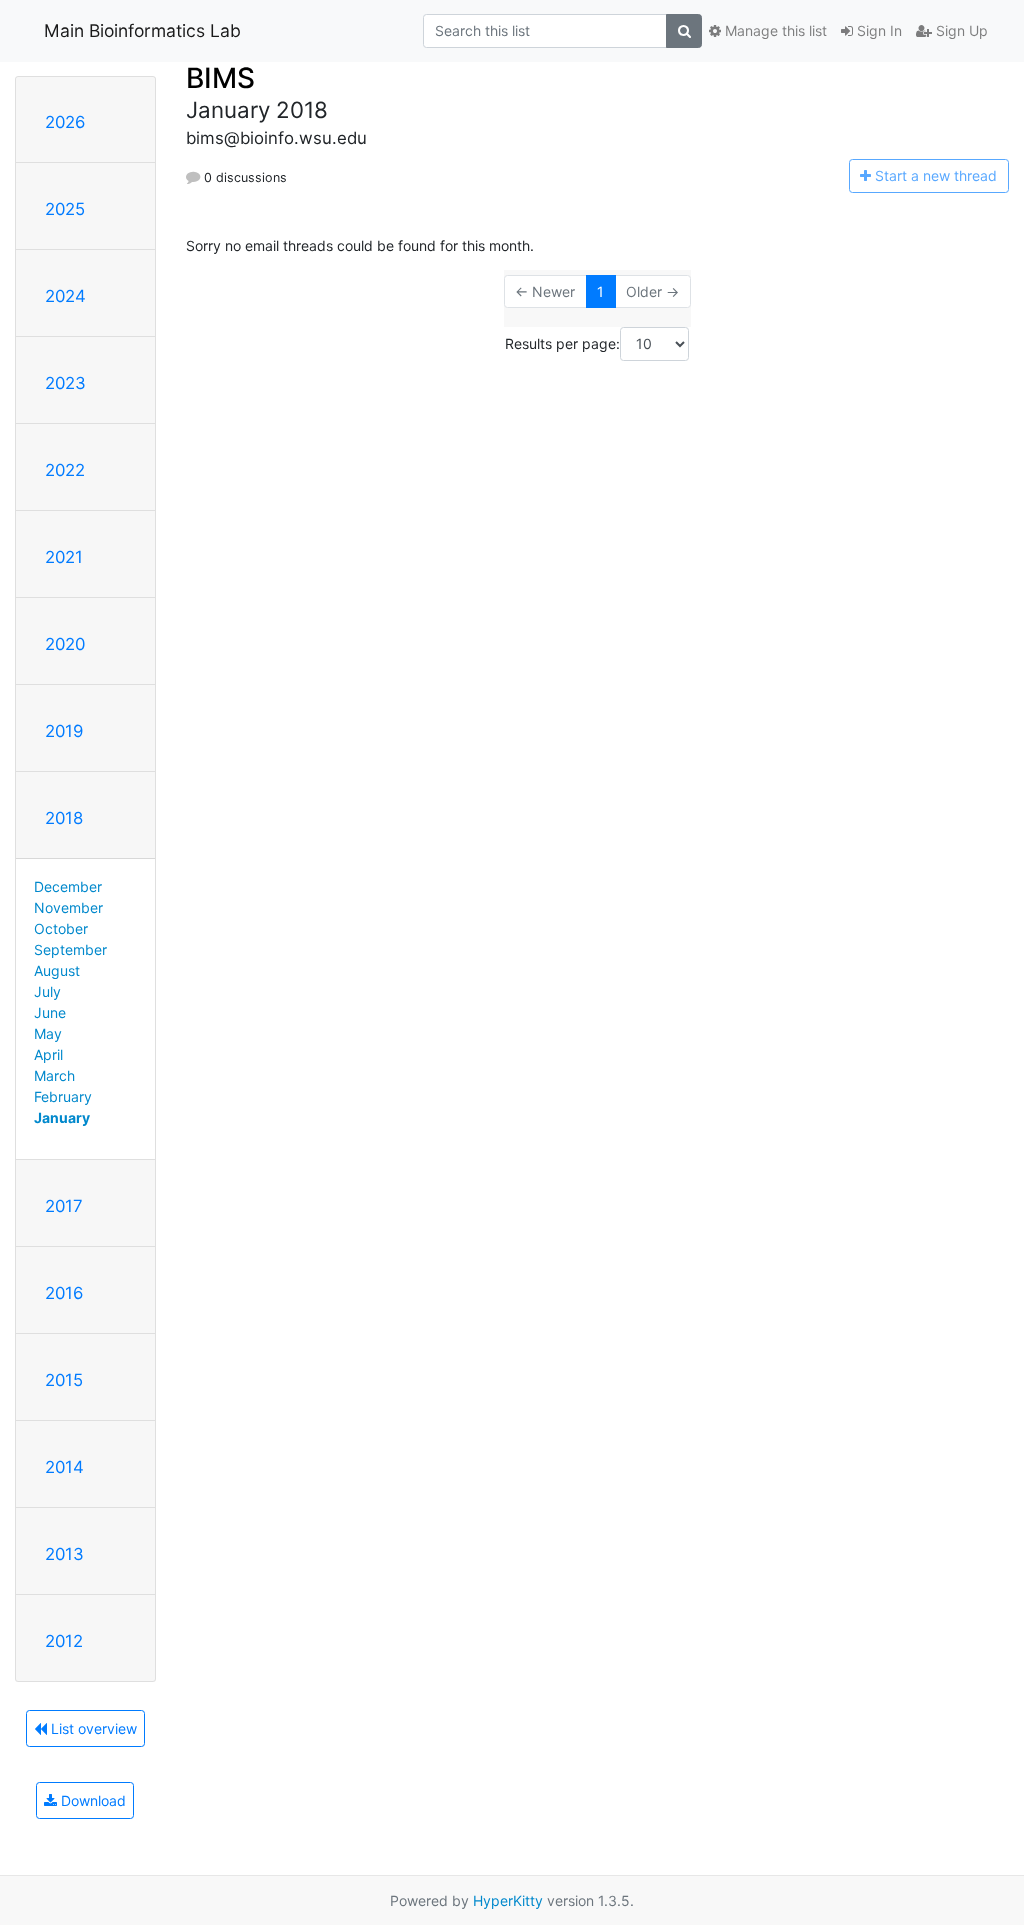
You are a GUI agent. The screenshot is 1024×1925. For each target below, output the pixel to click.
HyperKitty (508, 1900)
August (57, 970)
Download (91, 1800)
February (63, 1096)
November (68, 907)
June (50, 1012)
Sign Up (960, 30)
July (47, 991)
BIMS (220, 78)
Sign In (877, 30)
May (48, 1033)
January (62, 1117)
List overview (92, 1728)
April (48, 1054)
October (61, 928)
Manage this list (774, 30)
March (54, 1075)
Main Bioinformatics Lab (142, 30)
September (70, 949)
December (68, 886)
